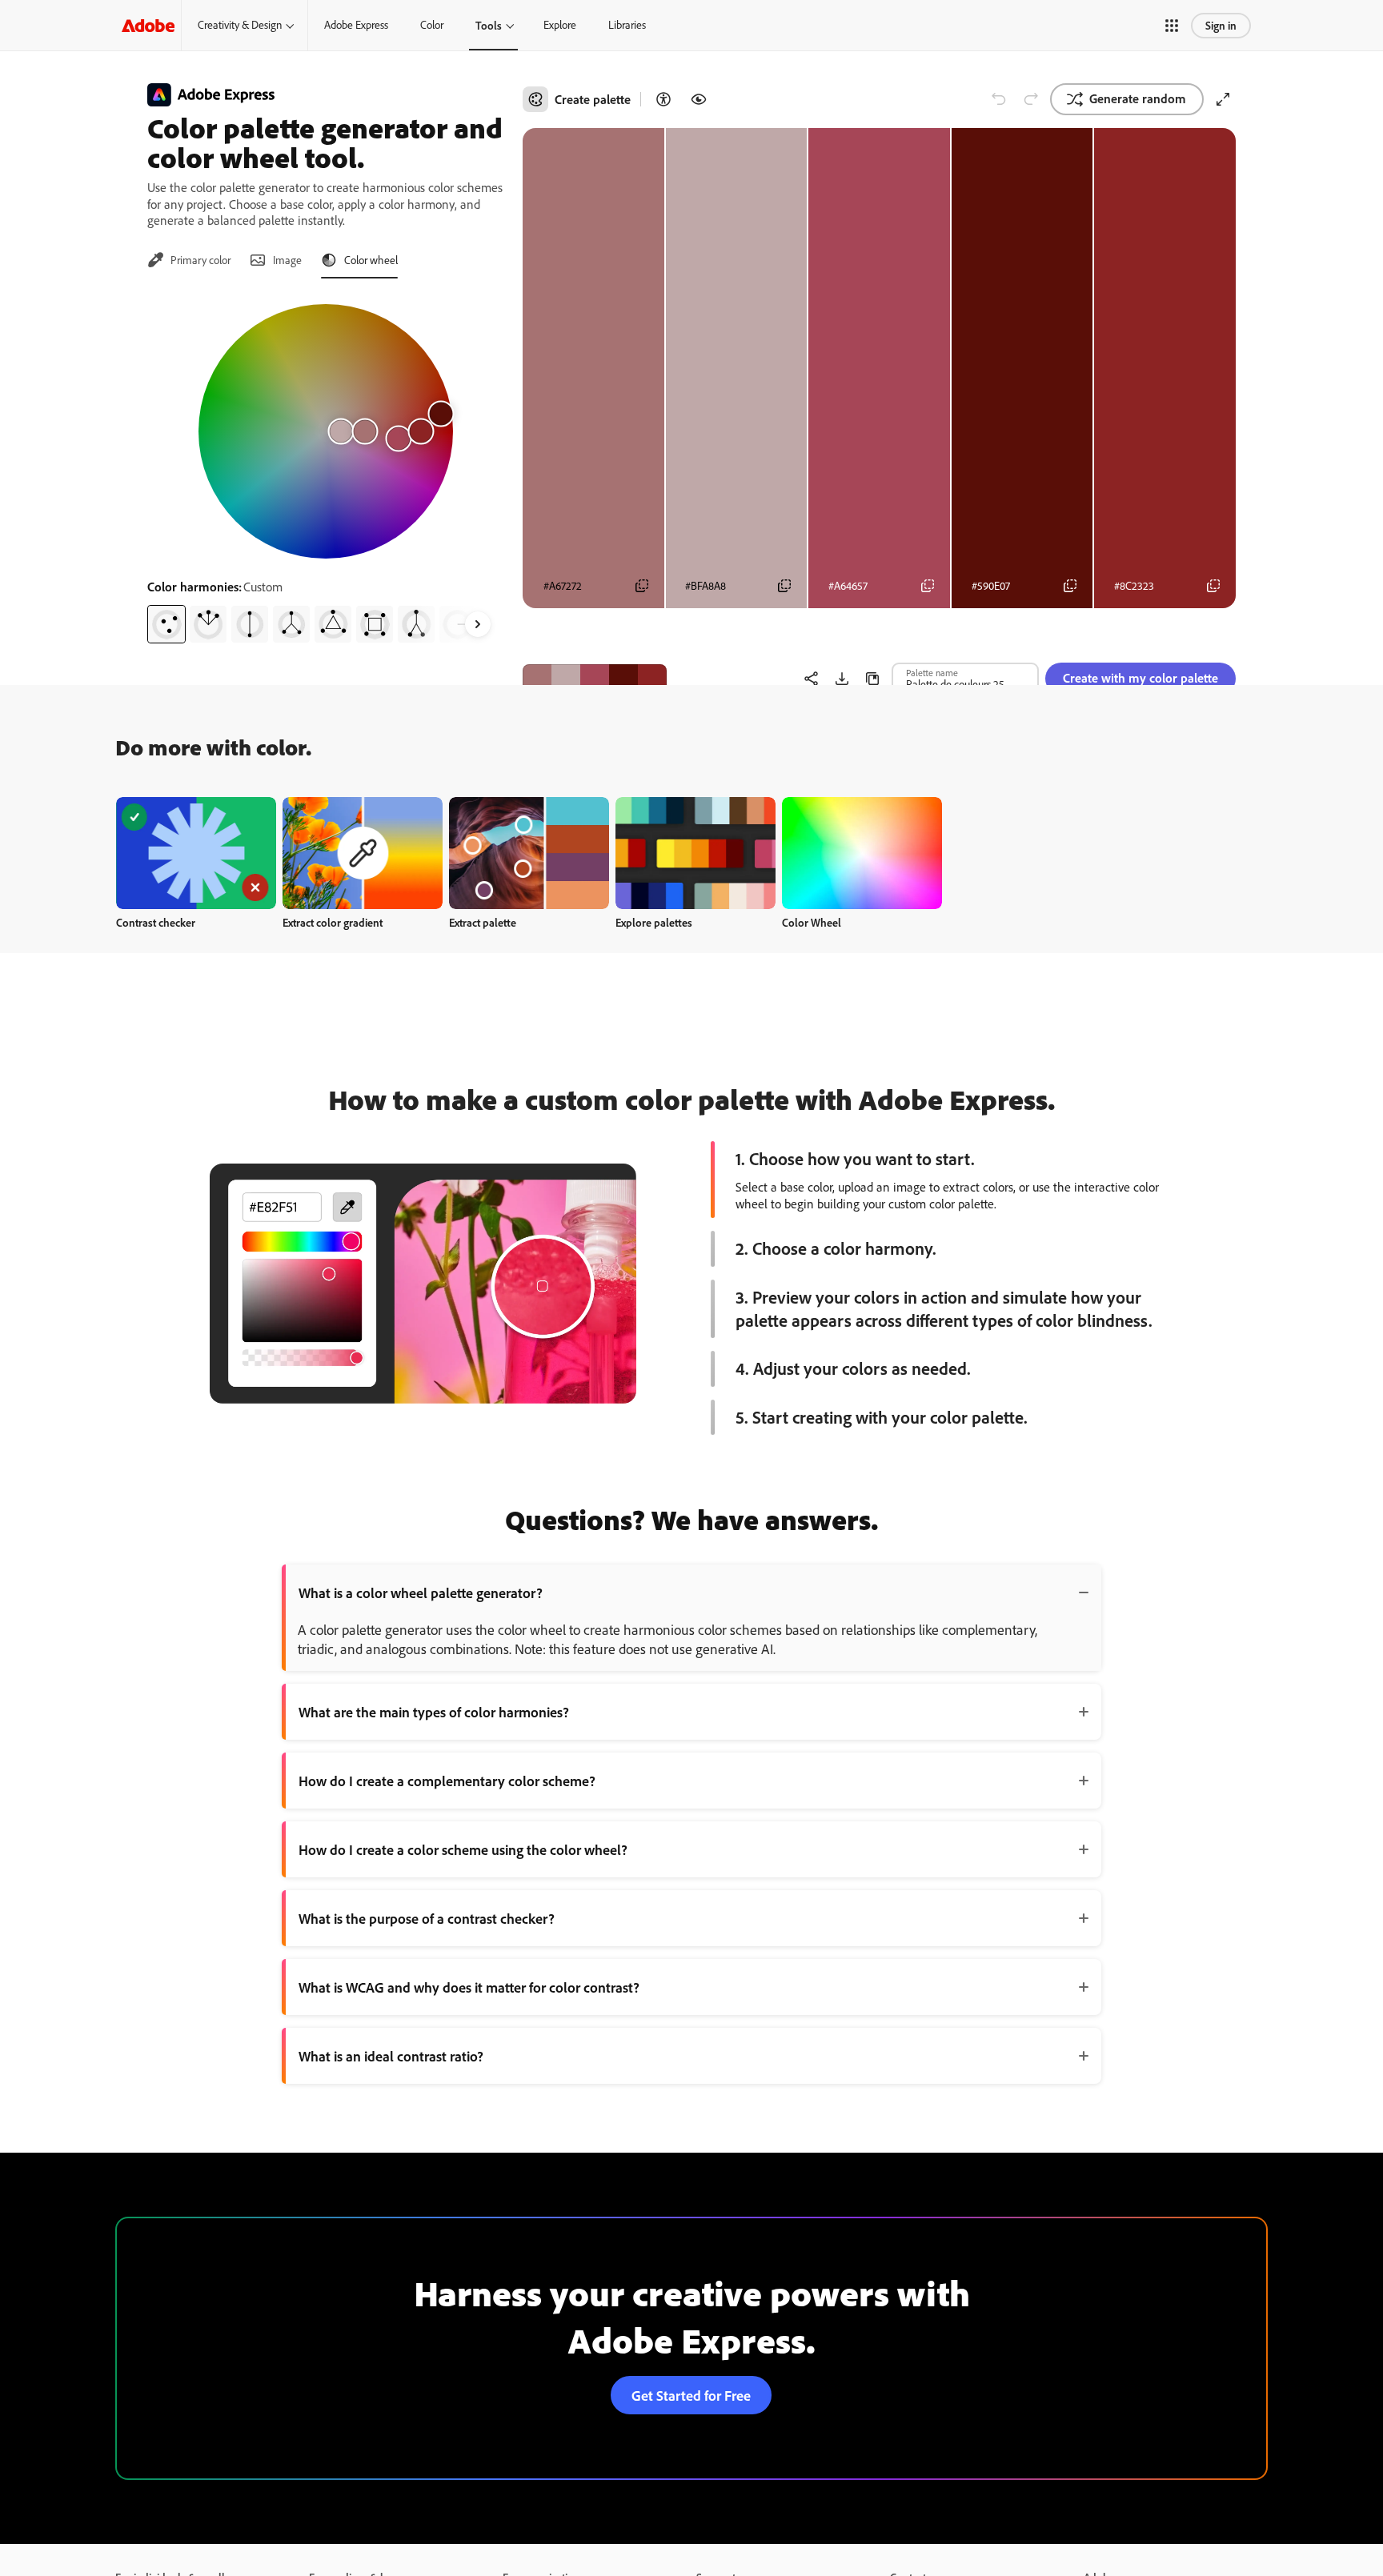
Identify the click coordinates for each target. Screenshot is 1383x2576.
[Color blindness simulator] (699, 99)
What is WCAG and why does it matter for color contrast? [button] (469, 1987)
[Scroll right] (478, 624)
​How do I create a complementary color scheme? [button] (447, 1781)
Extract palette (483, 922)
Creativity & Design (240, 25)
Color (432, 25)
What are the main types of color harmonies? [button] (434, 1712)
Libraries (627, 25)
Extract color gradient (333, 922)
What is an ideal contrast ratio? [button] (391, 2056)
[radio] (166, 624)
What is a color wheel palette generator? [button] (421, 1592)
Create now (196, 853)
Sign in (1221, 25)
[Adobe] (148, 25)
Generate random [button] (1138, 98)
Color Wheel (812, 922)
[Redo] (1031, 99)
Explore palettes (654, 922)
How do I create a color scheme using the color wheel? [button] (463, 1849)
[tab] (189, 260)
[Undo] (999, 99)
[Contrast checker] (663, 99)
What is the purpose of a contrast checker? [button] (427, 1918)
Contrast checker (156, 922)
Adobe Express (356, 25)
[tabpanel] (325, 467)
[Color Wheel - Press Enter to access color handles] (326, 431)
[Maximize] (1223, 99)
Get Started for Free (691, 2395)
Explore (560, 25)
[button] (1172, 26)
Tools (489, 25)
